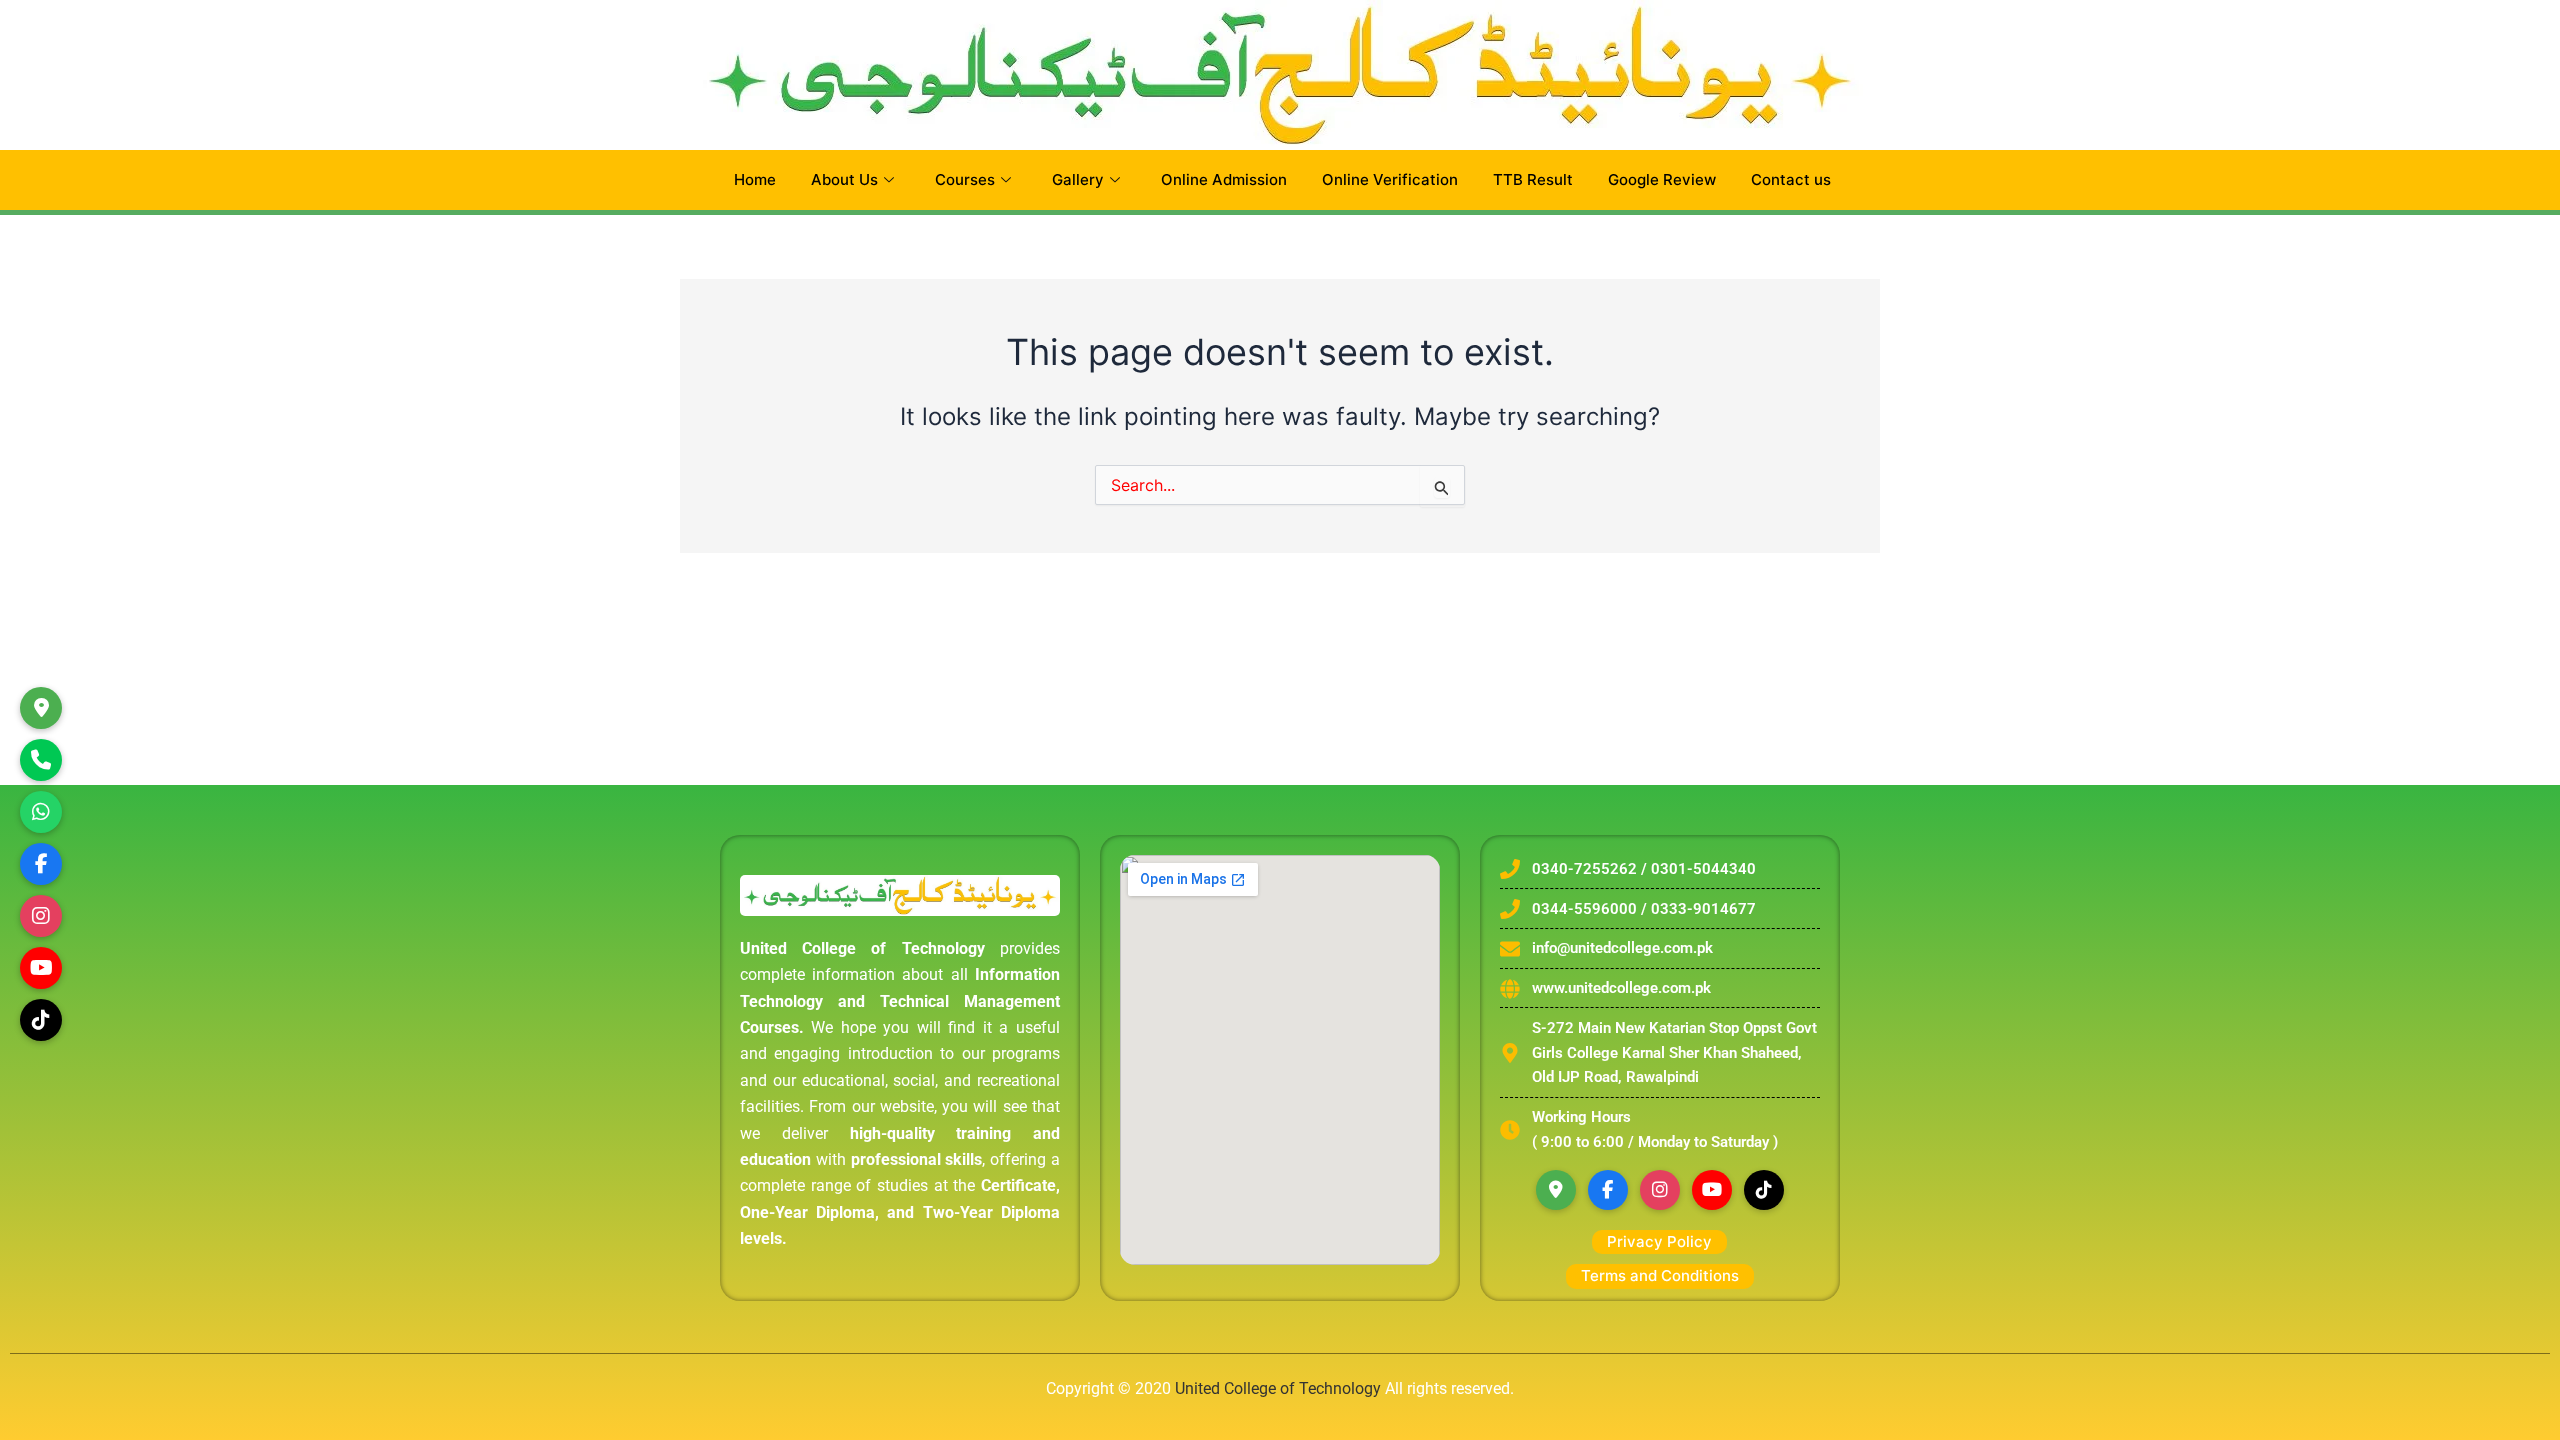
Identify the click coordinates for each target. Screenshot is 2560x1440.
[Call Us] (41, 760)
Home (755, 179)
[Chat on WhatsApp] (41, 812)
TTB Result (1533, 179)
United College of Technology (1278, 1388)
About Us (844, 179)
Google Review (1662, 179)
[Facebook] (1608, 1190)
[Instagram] (41, 916)
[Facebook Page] (41, 864)
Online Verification (1390, 179)
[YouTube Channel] (41, 968)
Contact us (1791, 179)
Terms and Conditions (1660, 1275)
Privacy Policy (1659, 1241)
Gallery (1078, 179)
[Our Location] (41, 708)
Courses (965, 179)
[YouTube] (1712, 1190)
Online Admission (1224, 179)
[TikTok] (41, 1020)
